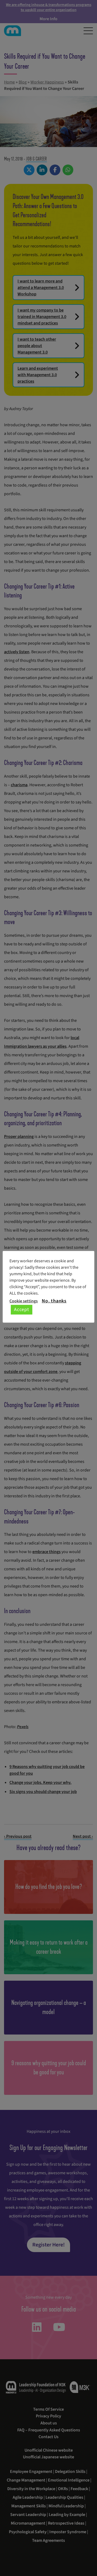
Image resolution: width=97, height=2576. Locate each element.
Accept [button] (22, 1310)
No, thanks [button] (54, 1301)
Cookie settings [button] (24, 1301)
